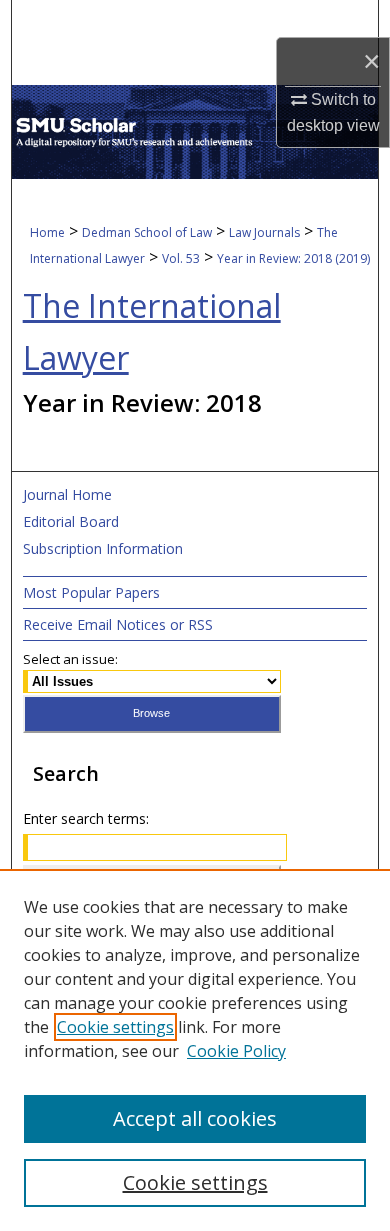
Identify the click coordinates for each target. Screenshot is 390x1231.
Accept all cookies (195, 1118)
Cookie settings (115, 1027)
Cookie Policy (236, 1051)
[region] (195, 1050)
